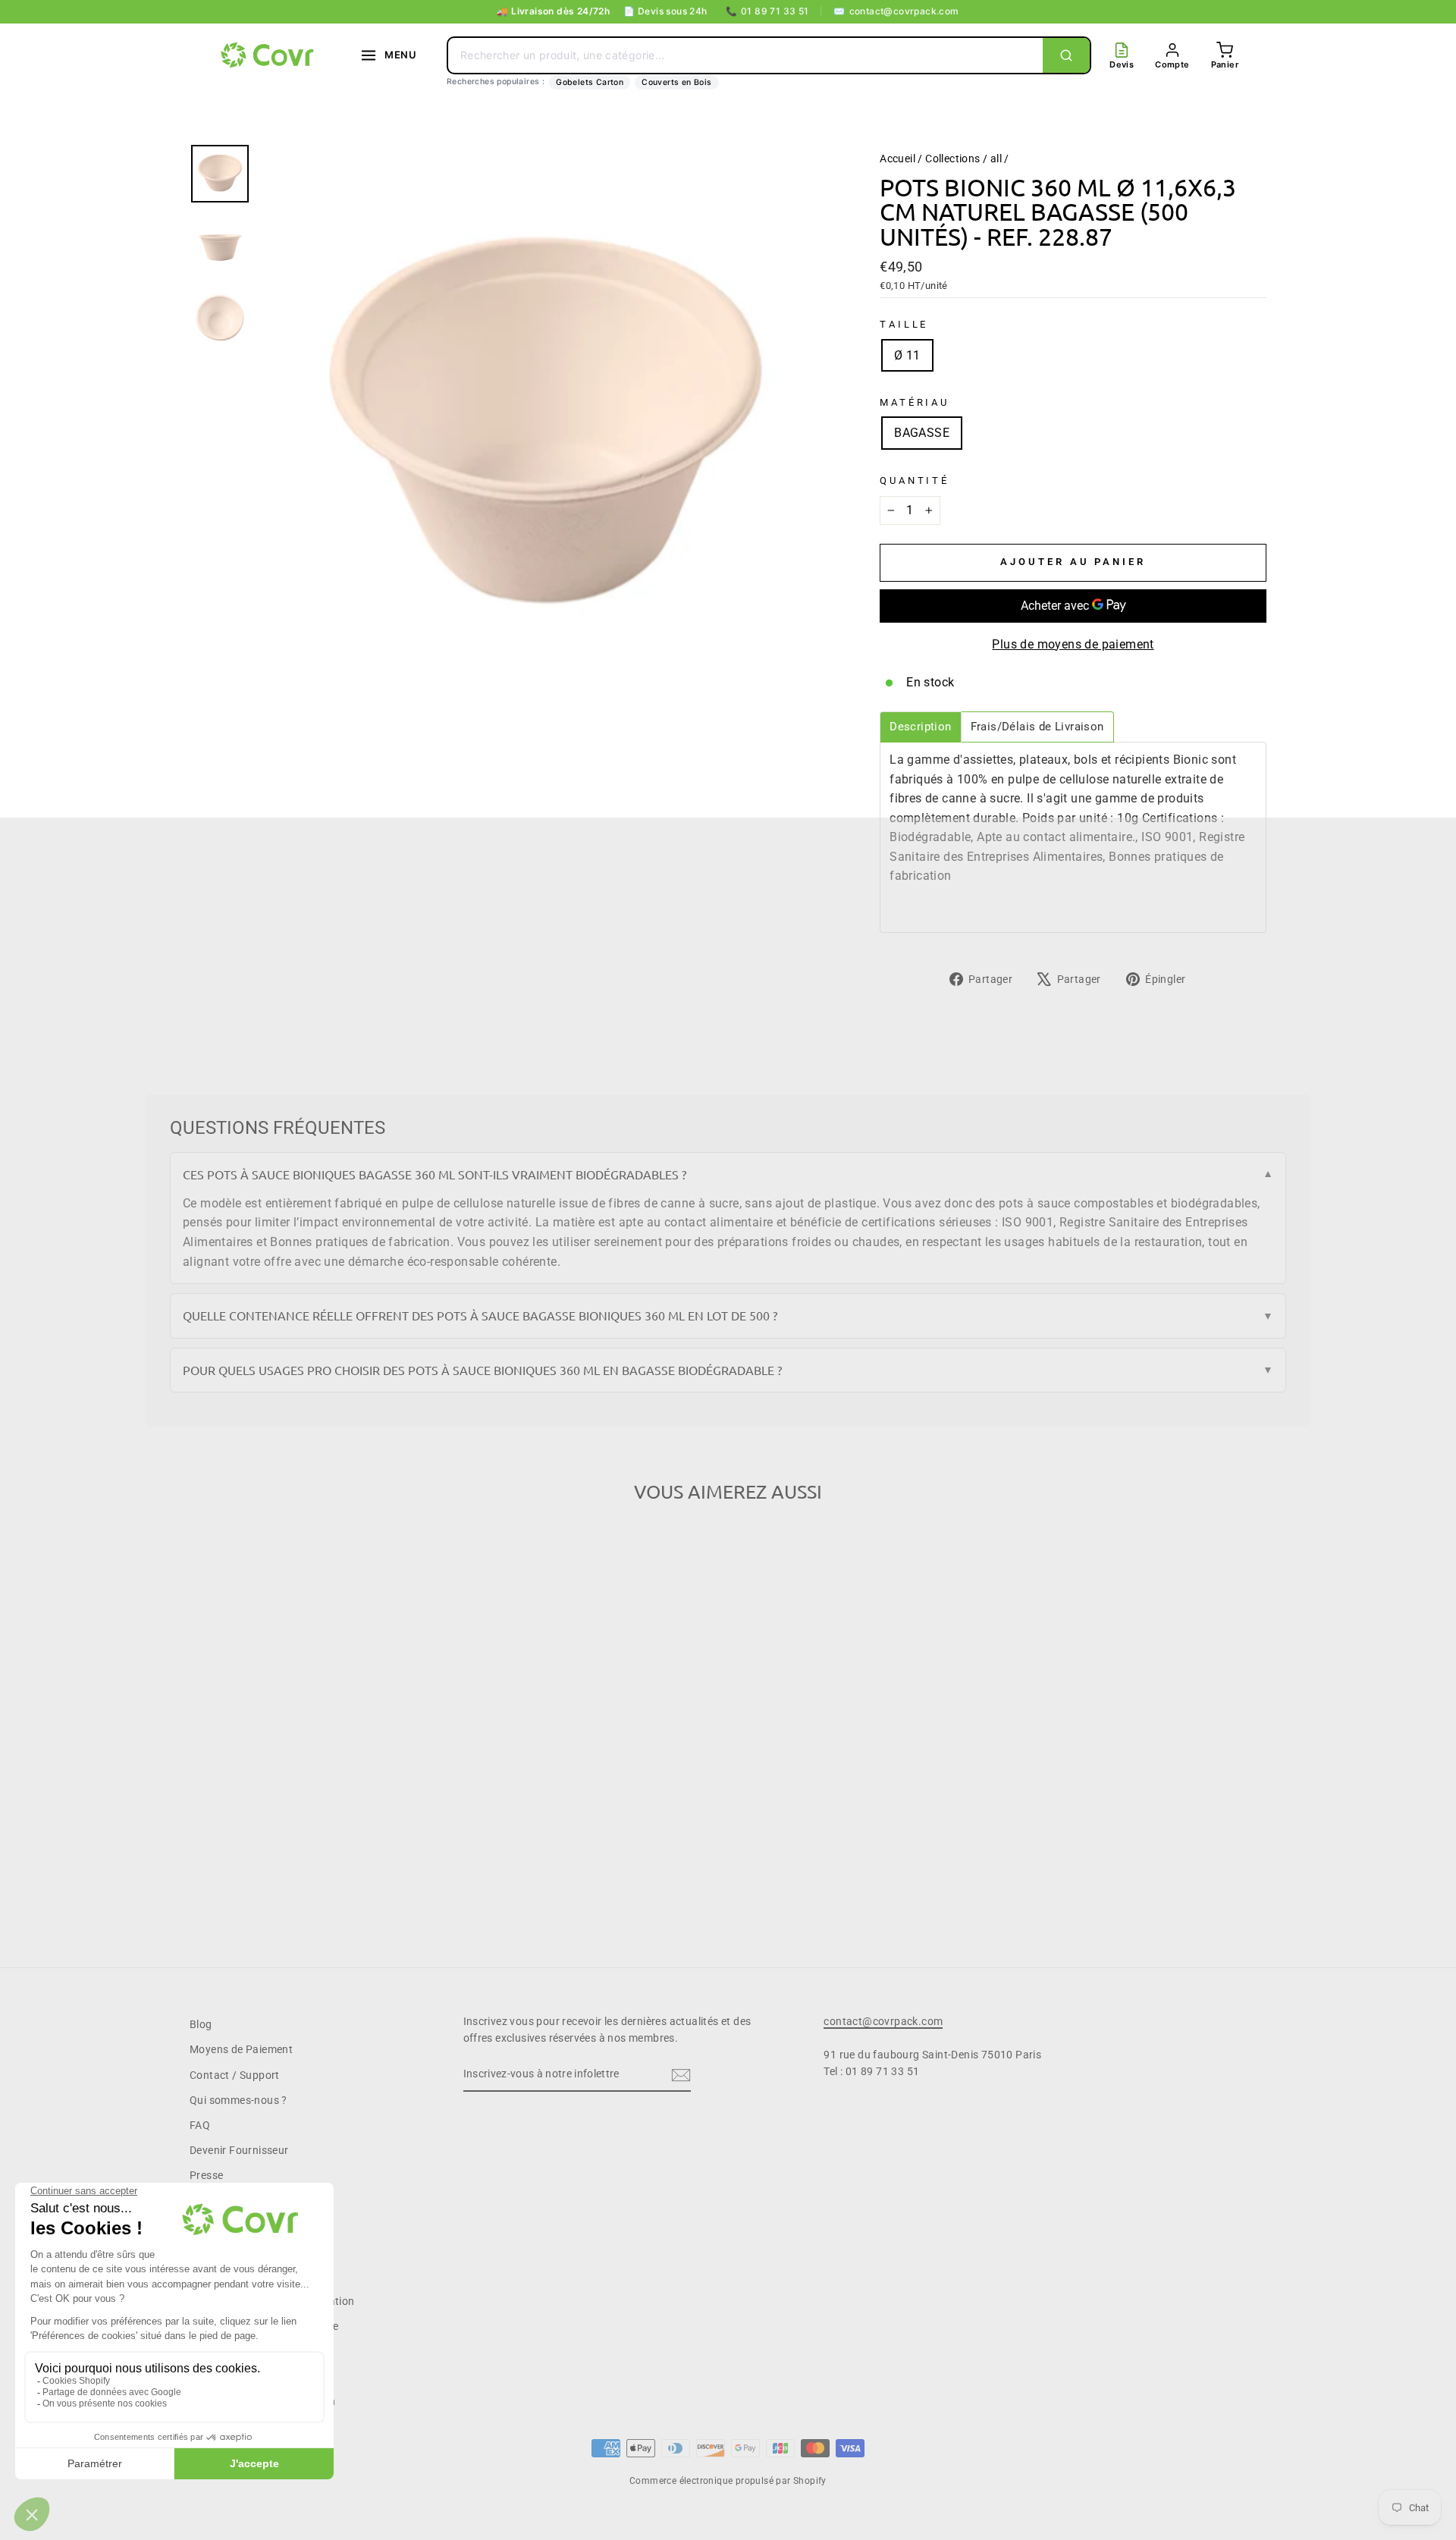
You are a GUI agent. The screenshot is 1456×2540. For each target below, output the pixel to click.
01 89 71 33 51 (767, 11)
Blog (201, 2024)
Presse (206, 2175)
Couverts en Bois (676, 82)
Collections (952, 159)
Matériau (915, 402)
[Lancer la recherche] (1066, 55)
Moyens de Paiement (241, 2049)
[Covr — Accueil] (269, 55)
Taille (904, 324)
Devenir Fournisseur (239, 2150)
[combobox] (745, 55)
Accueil (897, 159)
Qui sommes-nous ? (238, 2100)
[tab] (920, 727)
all (996, 159)
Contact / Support (235, 2075)
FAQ (200, 2125)
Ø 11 (907, 355)
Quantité (915, 480)
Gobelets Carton (590, 82)
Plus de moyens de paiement (1073, 644)
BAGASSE (922, 433)
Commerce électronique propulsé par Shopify (728, 2481)
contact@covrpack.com (896, 11)
